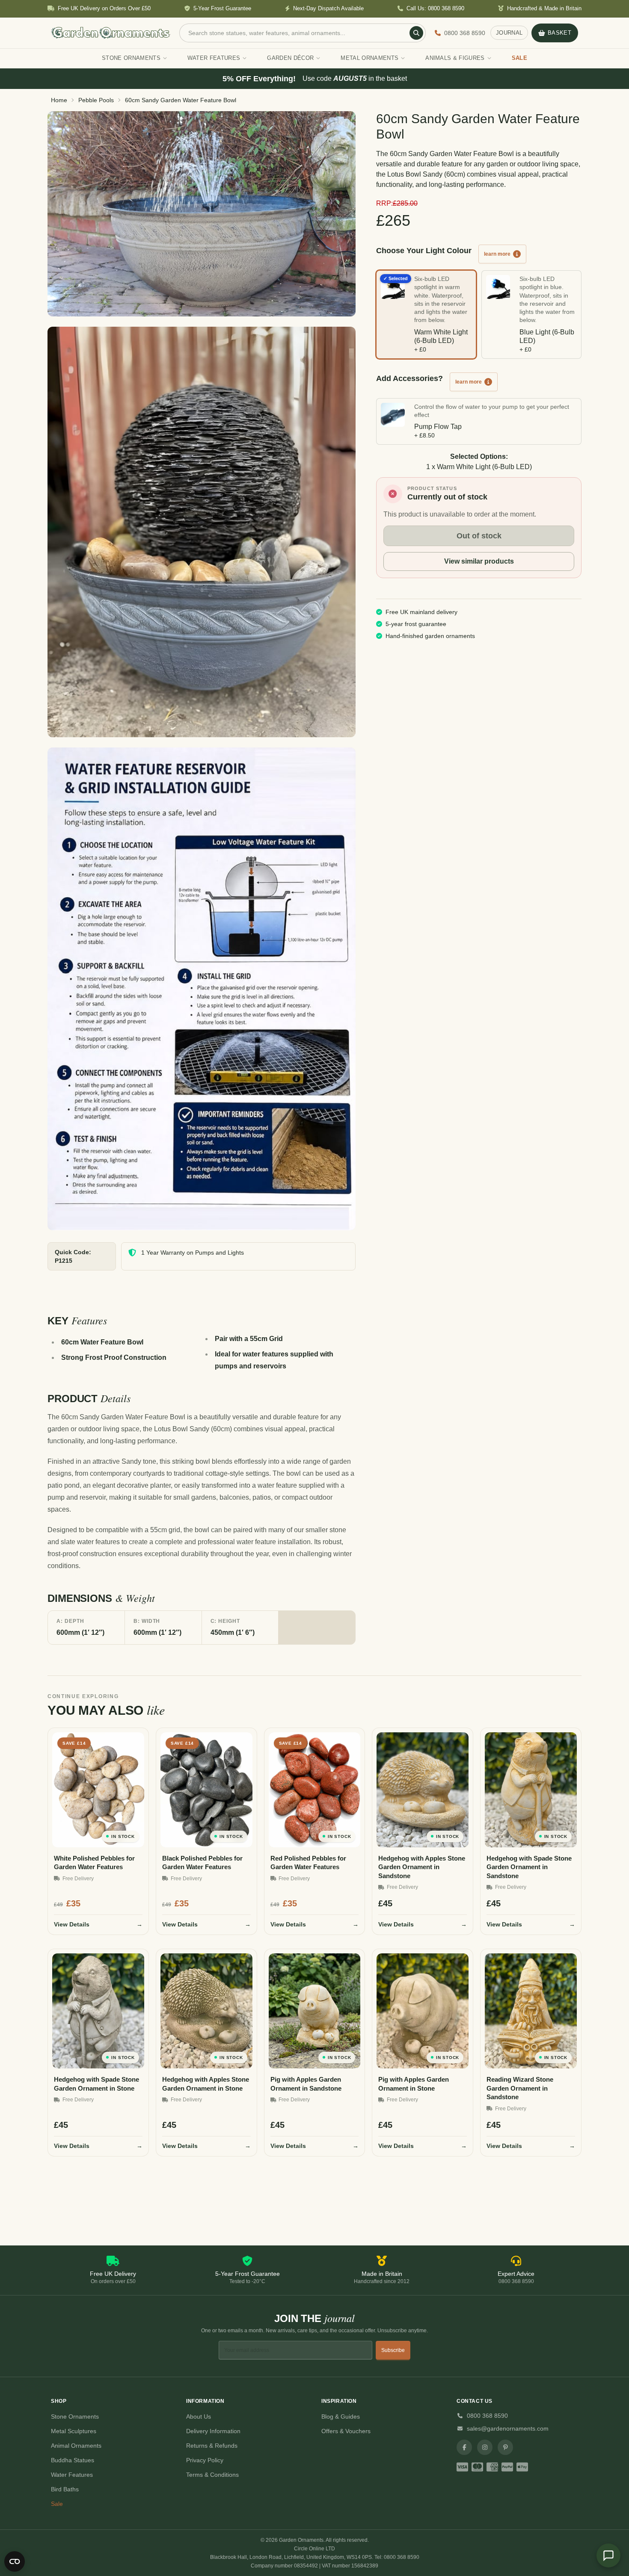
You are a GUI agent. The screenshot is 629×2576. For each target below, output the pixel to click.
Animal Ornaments (76, 2446)
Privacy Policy (205, 2460)
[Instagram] (485, 2447)
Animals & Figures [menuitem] (455, 58)
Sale (57, 2504)
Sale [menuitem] (519, 58)
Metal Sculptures (74, 2431)
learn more (497, 254)
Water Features (72, 2475)
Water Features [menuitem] (214, 58)
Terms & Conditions (212, 2475)
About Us (199, 2416)
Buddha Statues (73, 2460)
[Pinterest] (505, 2447)
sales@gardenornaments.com (508, 2428)
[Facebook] (464, 2447)
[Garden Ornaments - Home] (111, 33)
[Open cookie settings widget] (15, 2561)
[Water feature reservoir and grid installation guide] (202, 989)
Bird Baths (65, 2489)
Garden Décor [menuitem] (290, 58)
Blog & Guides (341, 2416)
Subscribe (393, 2350)
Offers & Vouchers (346, 2431)
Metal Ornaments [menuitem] (369, 58)
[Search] (416, 33)
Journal (509, 33)
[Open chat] (608, 2555)
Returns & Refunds (212, 2446)
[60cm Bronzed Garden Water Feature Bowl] (202, 532)
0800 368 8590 (487, 2416)
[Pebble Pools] (202, 214)
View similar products (479, 561)
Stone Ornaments (75, 2416)
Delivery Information (213, 2431)
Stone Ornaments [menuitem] (131, 58)
